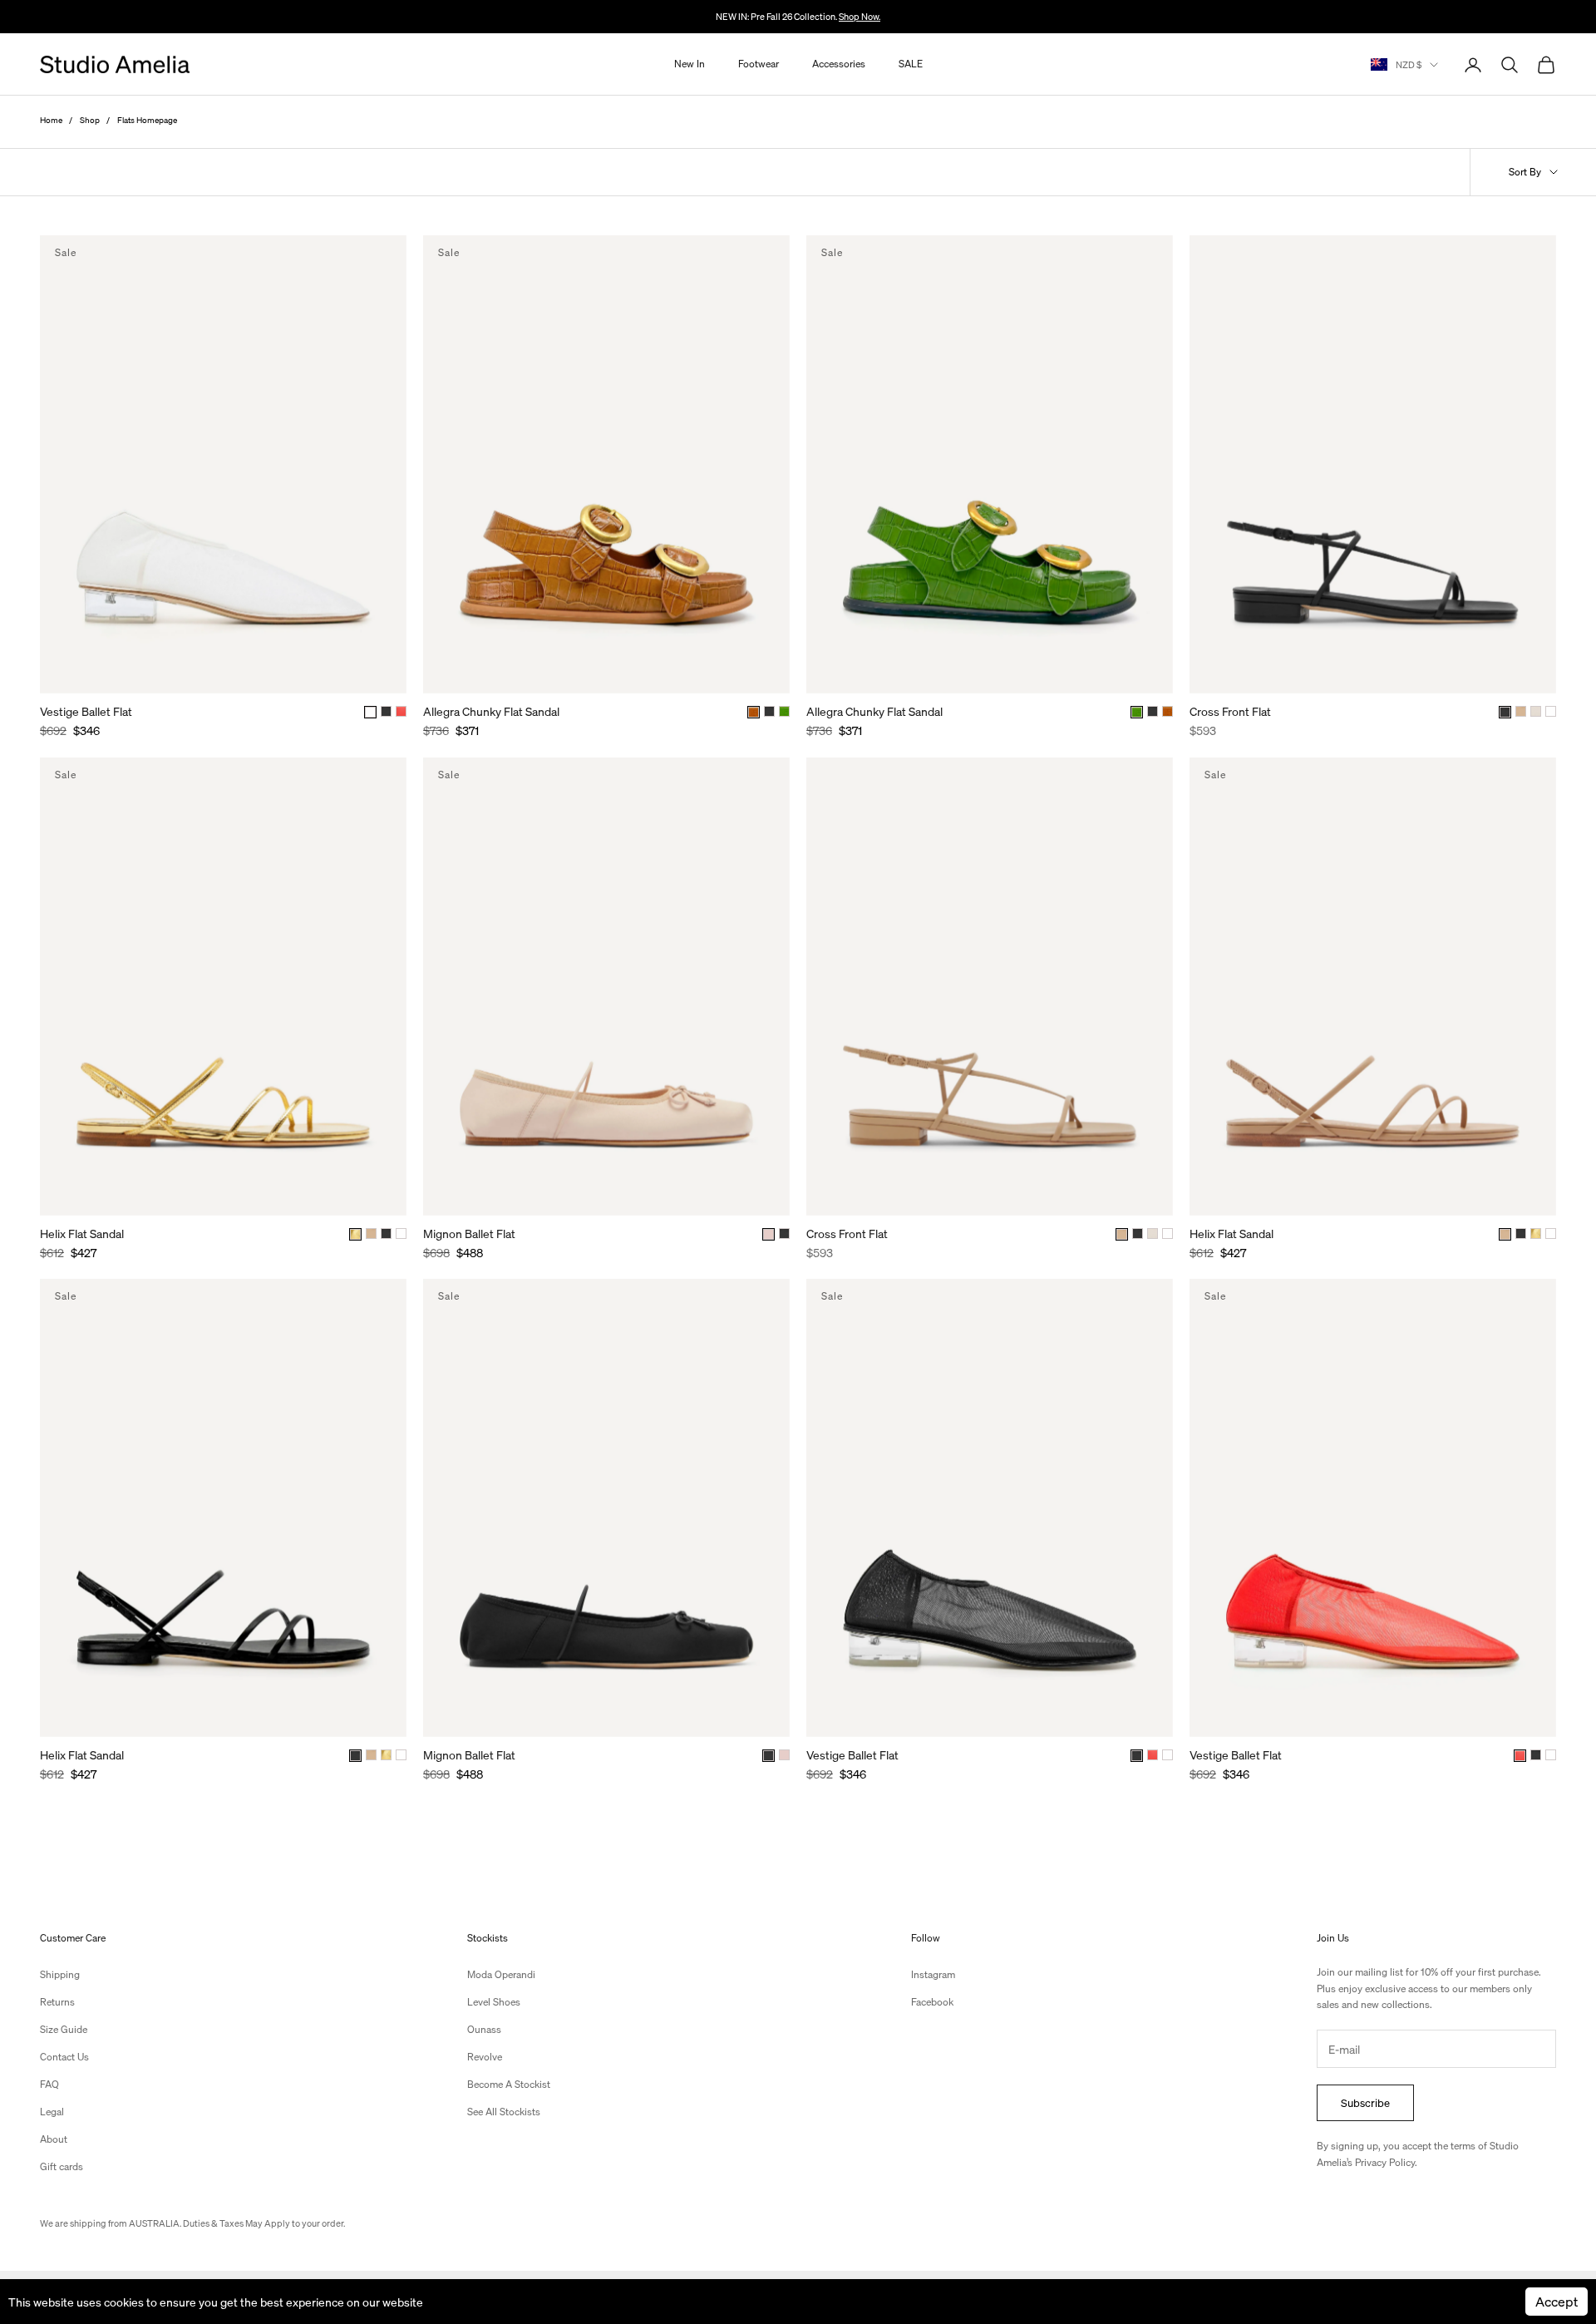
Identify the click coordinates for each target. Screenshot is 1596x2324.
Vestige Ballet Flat (86, 711)
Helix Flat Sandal (82, 1233)
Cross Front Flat (1230, 711)
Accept (1557, 2301)
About (54, 2139)
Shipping (60, 1974)
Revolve (485, 2057)
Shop (90, 120)
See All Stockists (504, 2112)
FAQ (49, 2084)
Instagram (933, 1974)
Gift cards (62, 2166)
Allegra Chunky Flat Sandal (491, 711)
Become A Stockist (509, 2084)
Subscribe (1365, 2102)
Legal (52, 2112)
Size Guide (64, 2029)
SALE (911, 64)
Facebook (932, 2002)
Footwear (759, 64)
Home (51, 120)
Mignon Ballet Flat (469, 1233)
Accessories (839, 64)
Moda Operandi (501, 1974)
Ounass (484, 2029)
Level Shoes (494, 2002)
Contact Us (64, 2057)
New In (690, 64)
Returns (57, 2002)
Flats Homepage (147, 120)
